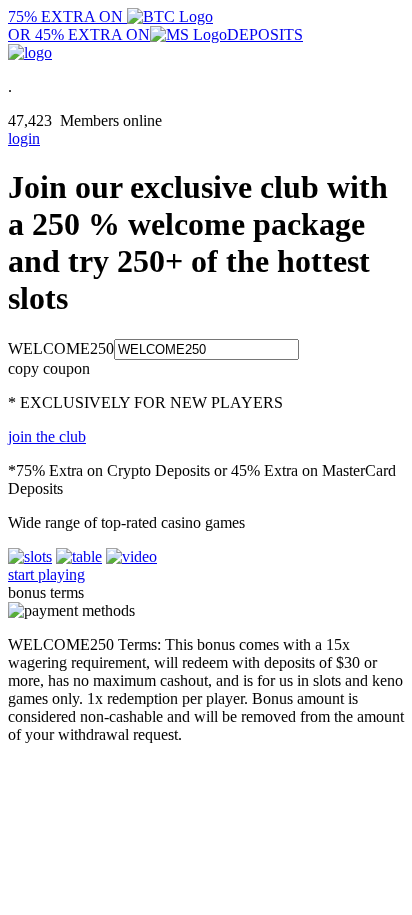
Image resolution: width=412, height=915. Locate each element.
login (24, 138)
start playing (46, 574)
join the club (47, 436)
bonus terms (46, 592)
